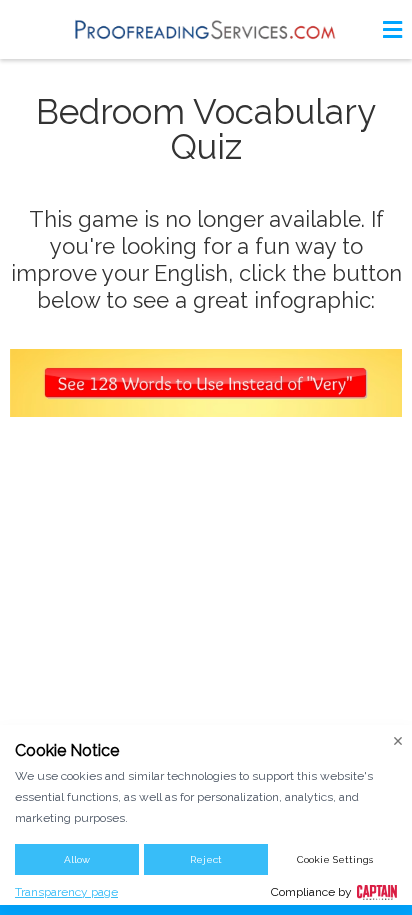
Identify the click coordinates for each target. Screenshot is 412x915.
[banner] (206, 29)
